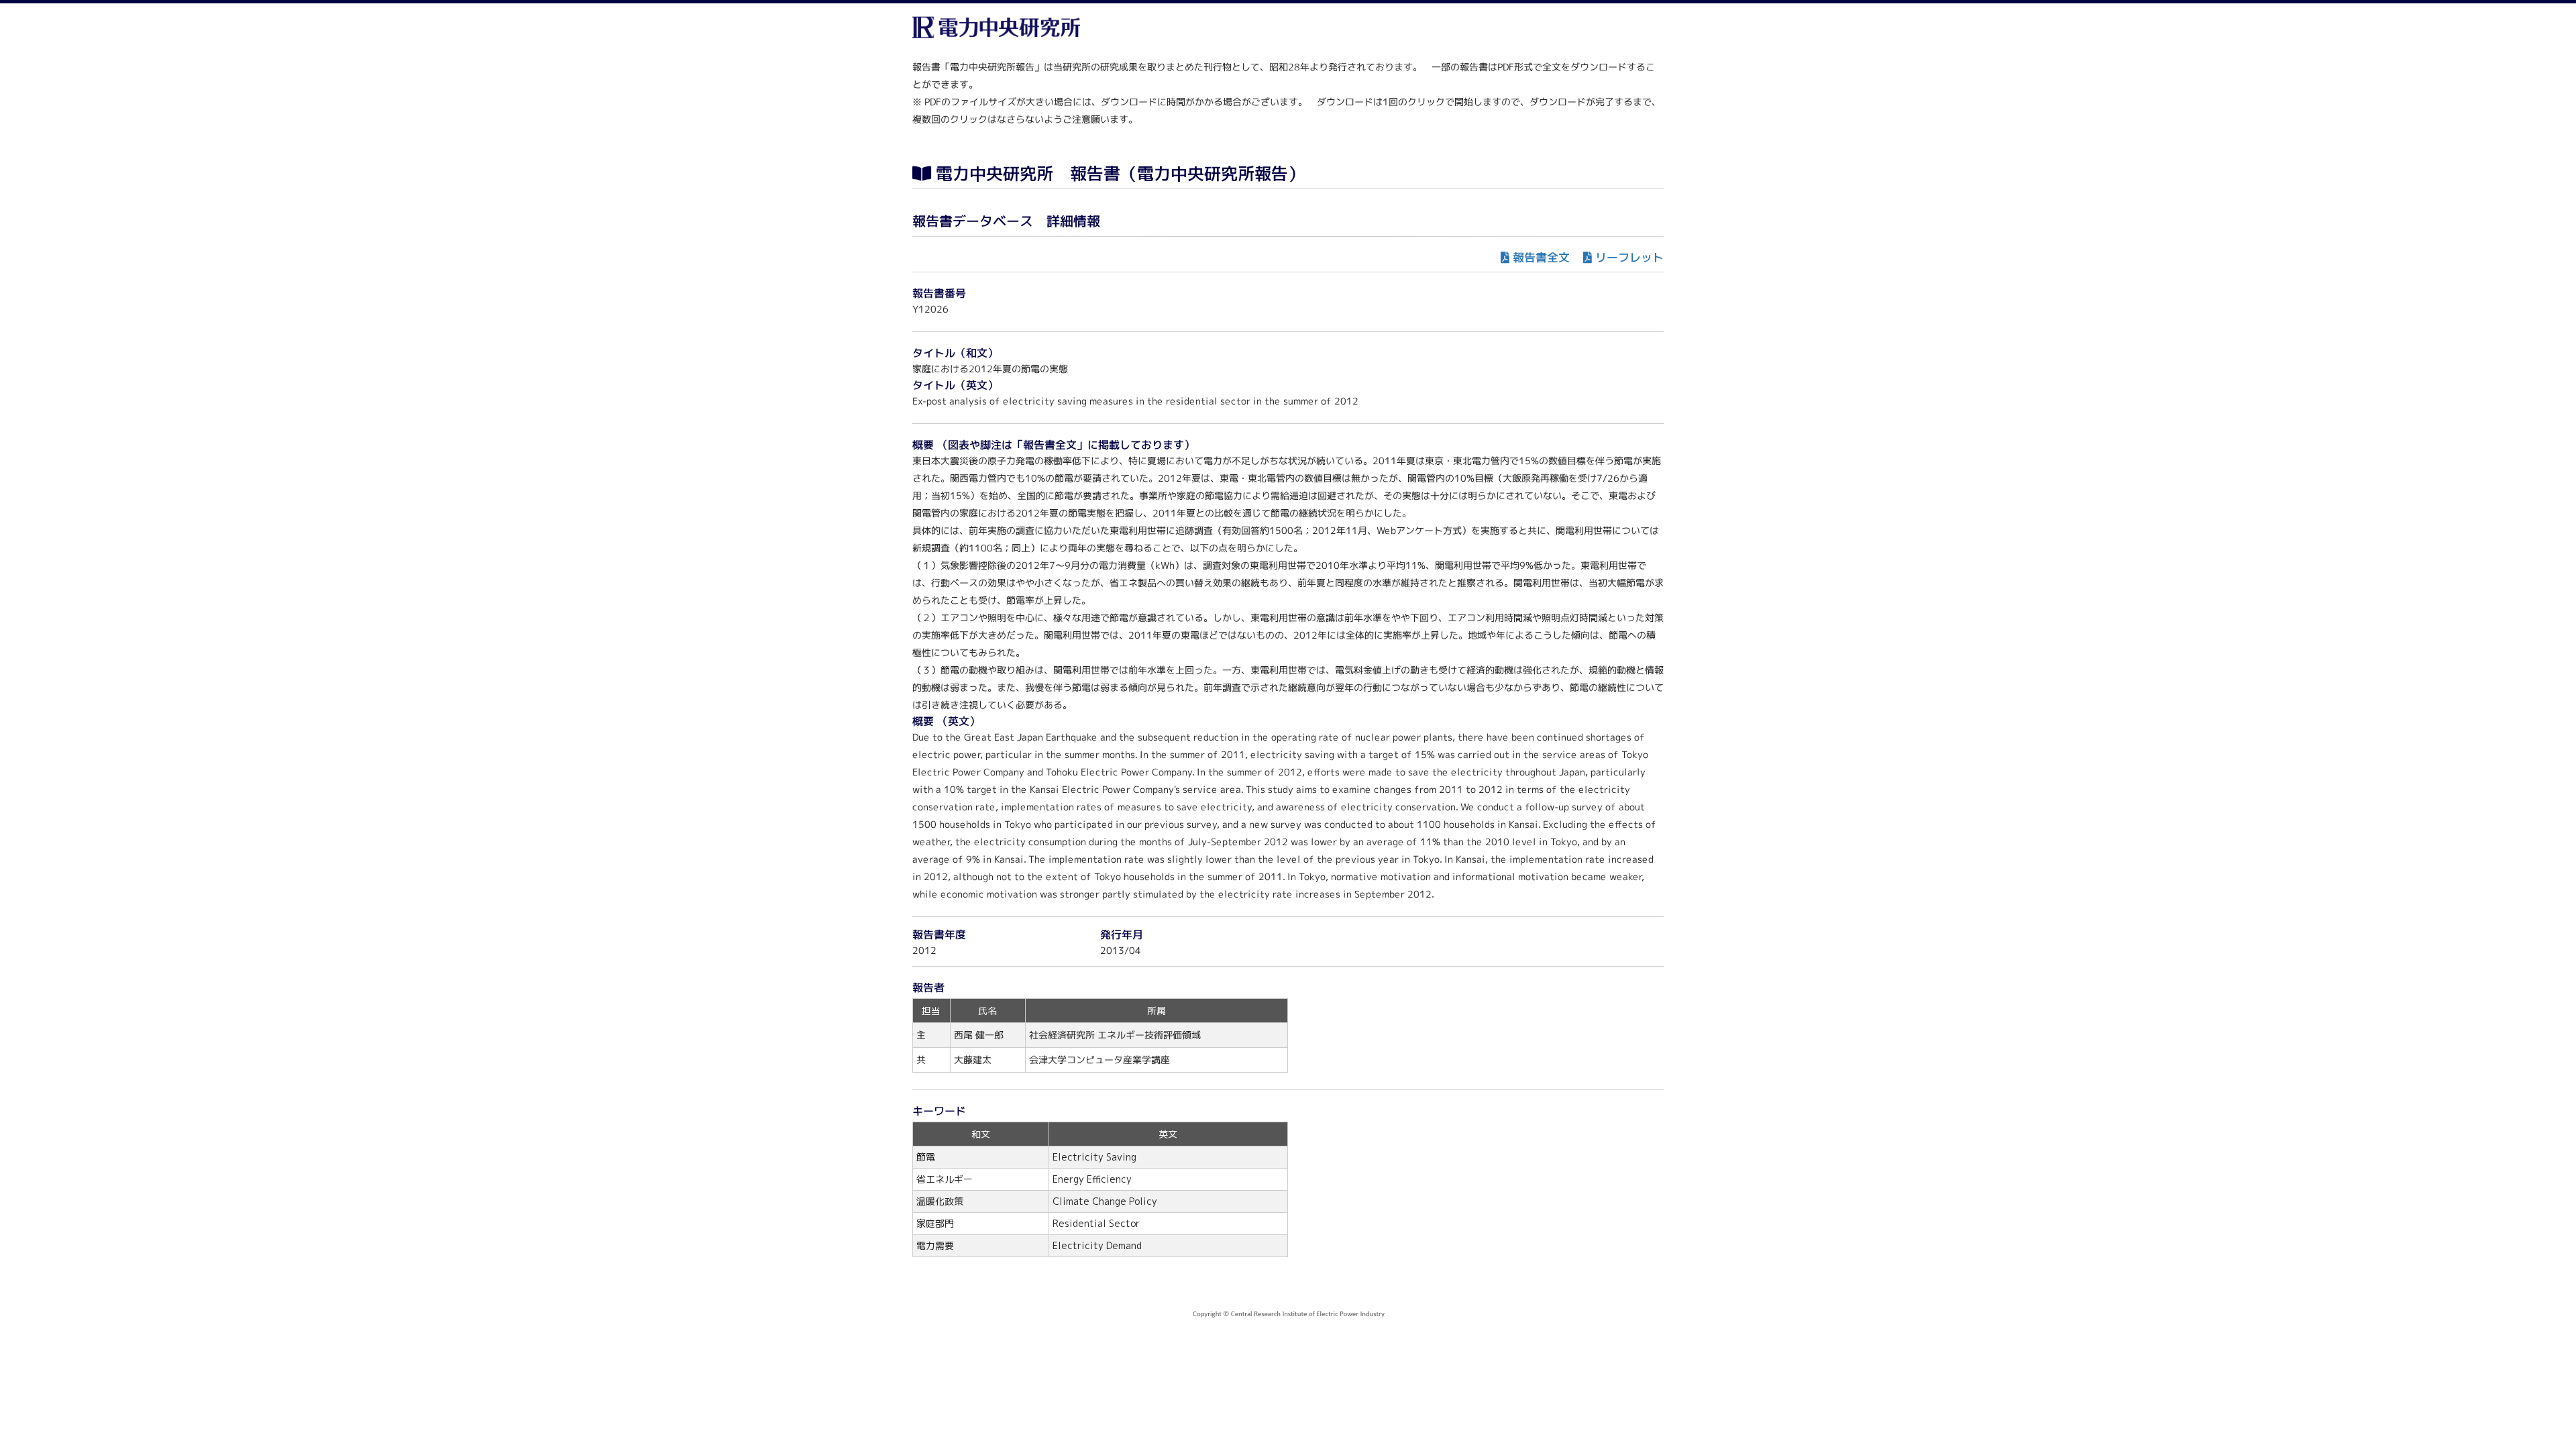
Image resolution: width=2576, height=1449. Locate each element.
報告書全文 (1541, 257)
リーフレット (1629, 257)
